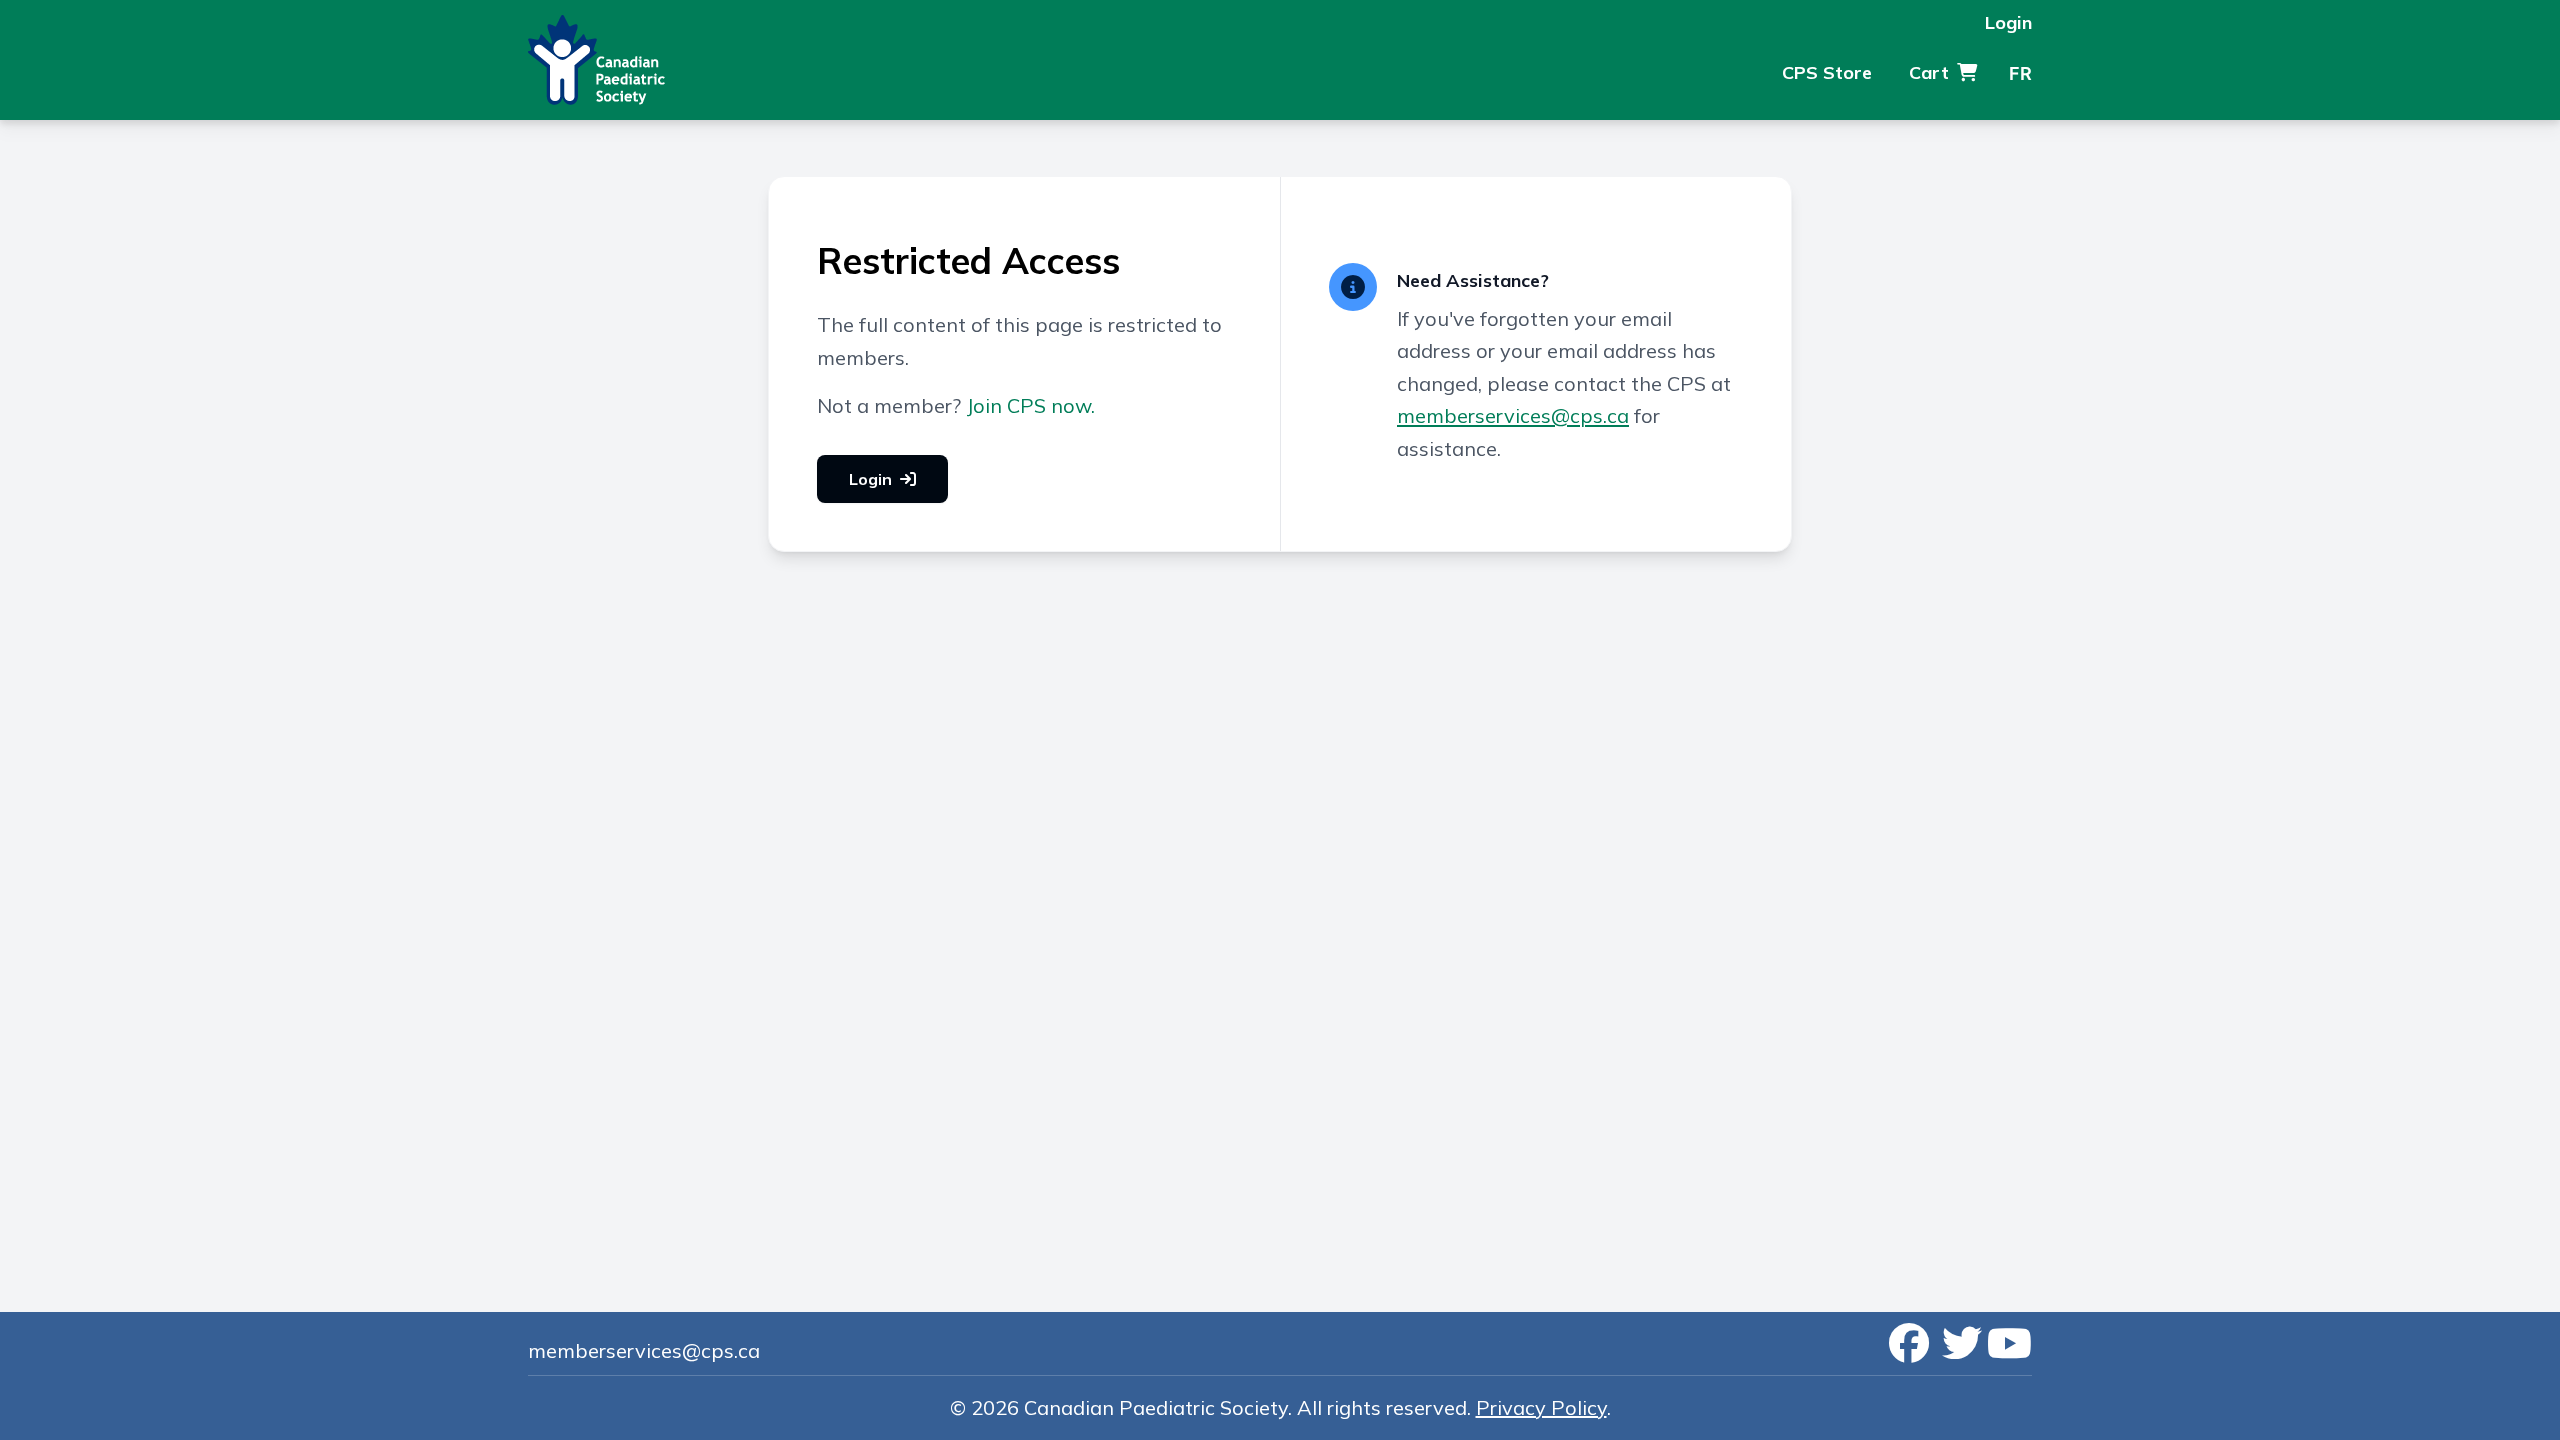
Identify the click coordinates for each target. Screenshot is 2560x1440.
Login (2008, 22)
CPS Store (1827, 72)
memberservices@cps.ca (1513, 415)
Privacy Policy (1541, 1407)
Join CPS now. (1030, 405)
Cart (1929, 72)
